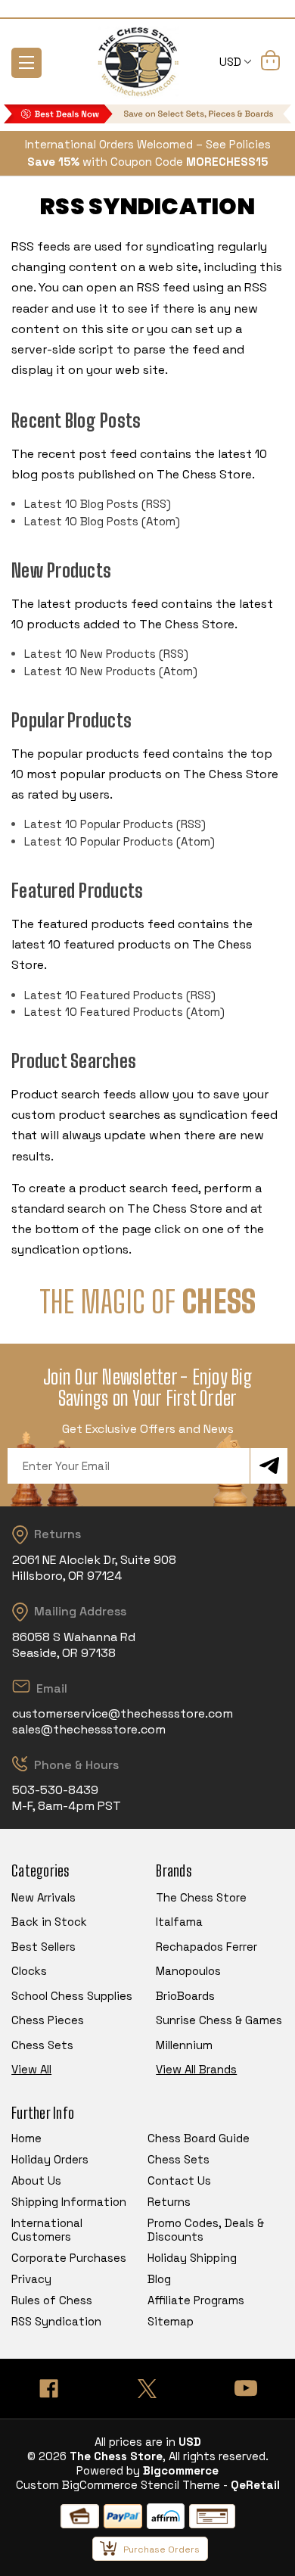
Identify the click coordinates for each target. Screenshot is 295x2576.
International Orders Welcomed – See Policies (148, 144)
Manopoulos (188, 1971)
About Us (36, 2180)
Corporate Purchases (69, 2258)
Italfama (179, 1922)
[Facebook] (49, 2389)
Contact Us (179, 2180)
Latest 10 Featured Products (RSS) (120, 995)
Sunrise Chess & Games (219, 2020)
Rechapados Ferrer (206, 1947)
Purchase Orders (161, 2550)
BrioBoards (185, 1996)
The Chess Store (201, 1897)
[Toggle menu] (26, 63)
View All (31, 2069)
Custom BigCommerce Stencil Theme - (122, 2485)
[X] (147, 2389)
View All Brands (196, 2069)
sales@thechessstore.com (89, 1729)
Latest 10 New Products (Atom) (111, 671)
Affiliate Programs (196, 2300)
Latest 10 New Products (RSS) (106, 654)
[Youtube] (246, 2389)
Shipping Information (69, 2202)
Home (26, 2138)
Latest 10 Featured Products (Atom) (124, 1012)
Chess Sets (42, 2045)
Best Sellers (43, 1947)
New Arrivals (43, 1897)
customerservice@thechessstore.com (123, 1713)
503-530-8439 (55, 1790)
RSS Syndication (56, 2321)
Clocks (29, 1971)
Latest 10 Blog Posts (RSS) (98, 504)
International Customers (47, 2230)
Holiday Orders (50, 2159)
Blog (159, 2279)
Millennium (184, 2045)
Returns (169, 2202)
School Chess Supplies (72, 1996)
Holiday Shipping (192, 2258)
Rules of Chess (52, 2300)
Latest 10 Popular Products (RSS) (115, 824)
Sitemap (171, 2321)
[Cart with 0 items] (270, 63)
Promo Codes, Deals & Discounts (206, 2230)
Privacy (31, 2279)
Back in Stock (49, 1922)
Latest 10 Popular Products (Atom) (120, 841)
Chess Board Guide (199, 2138)
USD (232, 62)
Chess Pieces (48, 2020)
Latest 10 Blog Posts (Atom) (102, 521)
